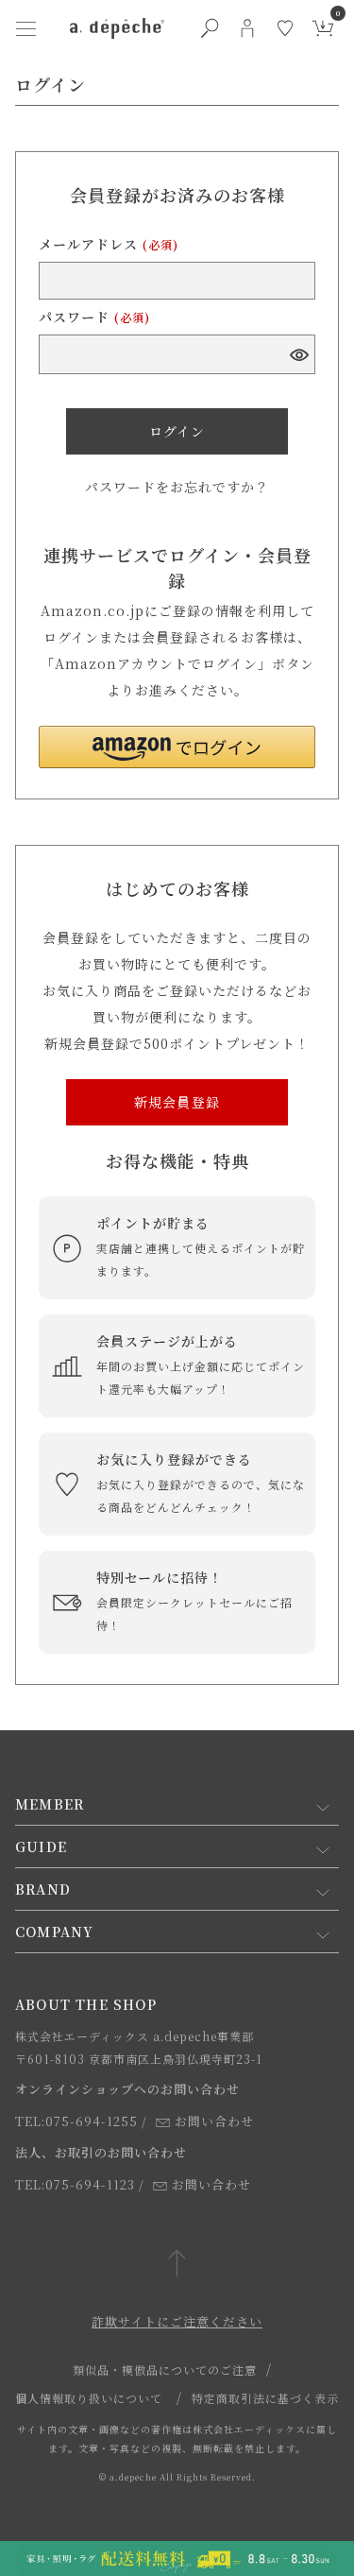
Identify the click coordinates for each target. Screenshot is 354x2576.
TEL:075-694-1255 (76, 2121)
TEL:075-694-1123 (75, 2184)
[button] (177, 747)
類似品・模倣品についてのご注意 (165, 2370)
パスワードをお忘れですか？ (177, 487)
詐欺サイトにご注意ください (177, 2321)
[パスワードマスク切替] (298, 354)
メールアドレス (109, 244)
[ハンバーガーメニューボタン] (26, 28)
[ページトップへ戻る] (177, 2265)
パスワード (94, 317)
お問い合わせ (214, 2121)
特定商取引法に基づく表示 (265, 2398)
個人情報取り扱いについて (89, 2398)
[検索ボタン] (210, 28)
